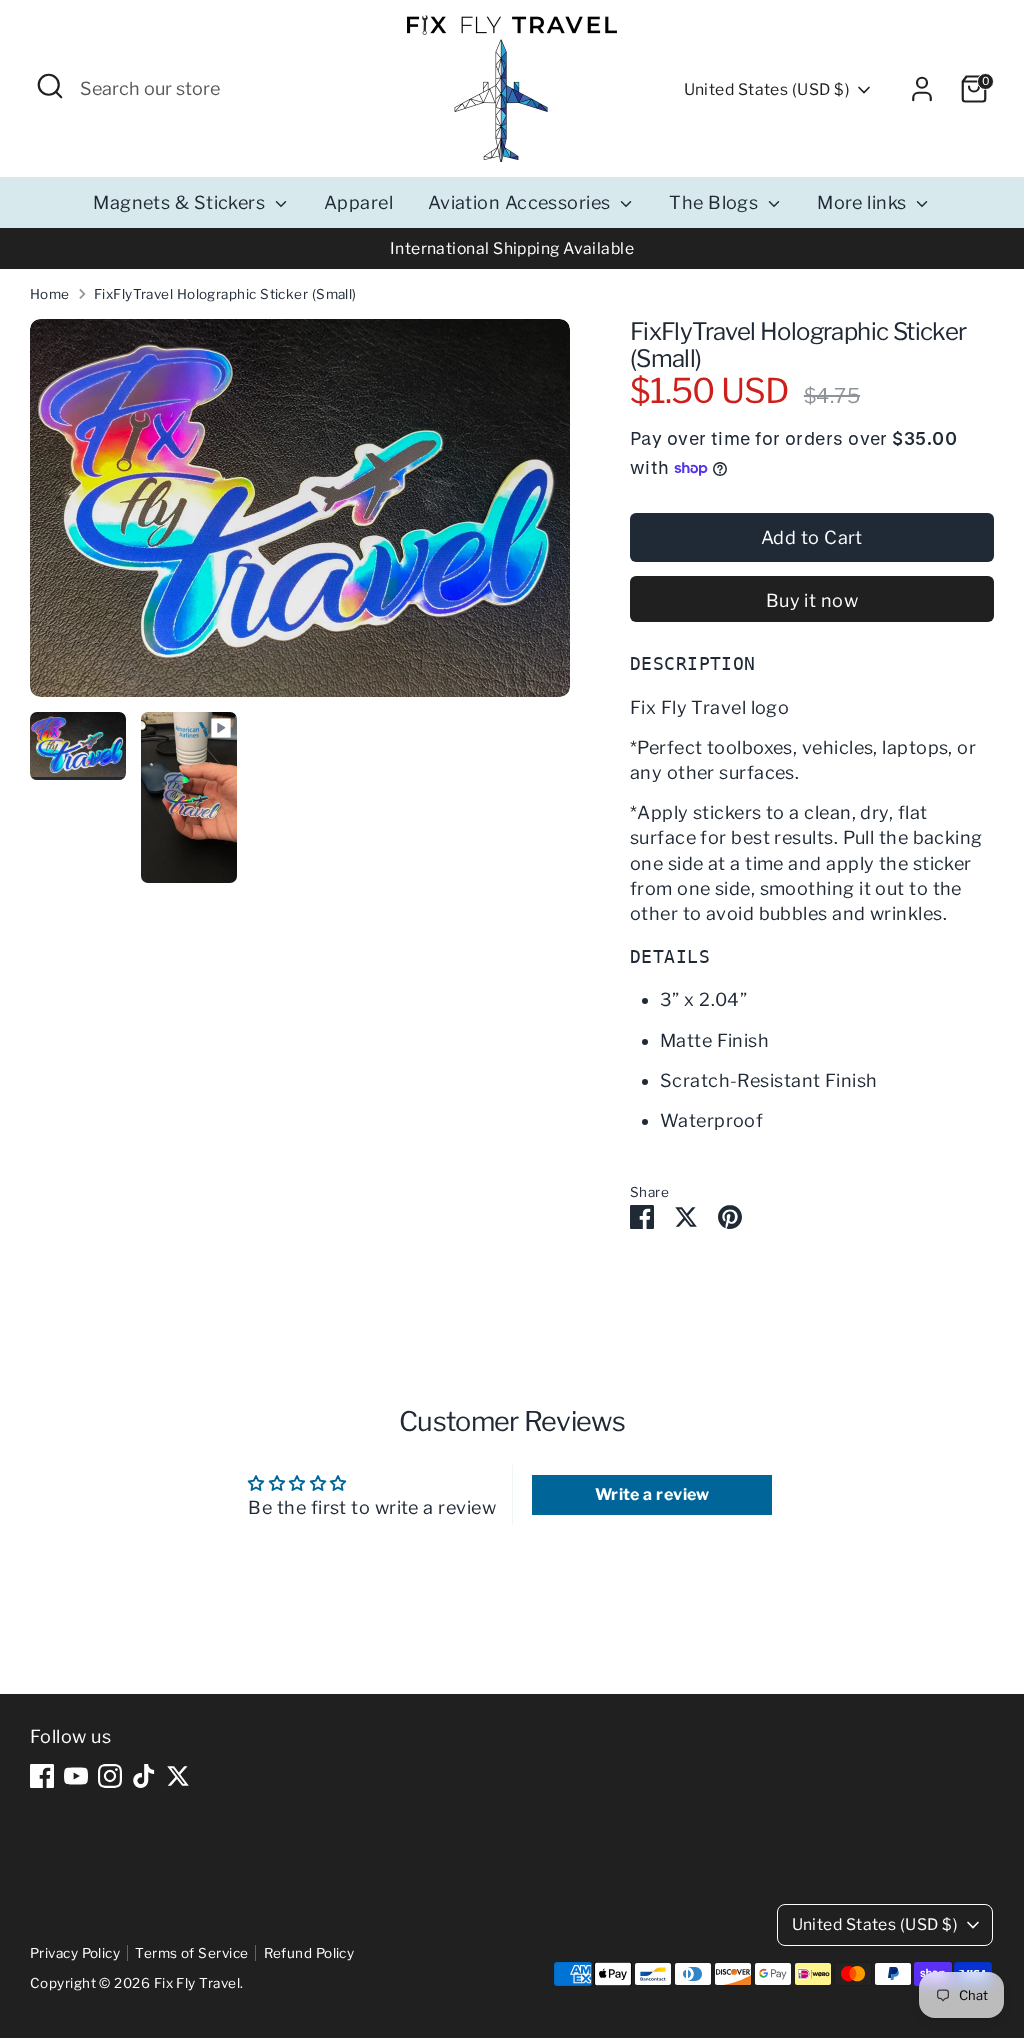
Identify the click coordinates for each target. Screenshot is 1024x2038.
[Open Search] (50, 86)
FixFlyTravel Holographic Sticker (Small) (225, 294)
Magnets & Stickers (181, 202)
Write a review (652, 1494)
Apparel (358, 202)
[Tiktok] (144, 1776)
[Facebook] (42, 1776)
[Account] (922, 89)
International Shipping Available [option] (512, 248)
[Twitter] (178, 1776)
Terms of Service (191, 1953)
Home (50, 294)
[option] (300, 515)
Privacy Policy (75, 1953)
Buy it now (812, 600)
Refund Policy (309, 1953)
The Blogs (716, 202)
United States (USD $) (767, 89)
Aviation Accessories (521, 202)
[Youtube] (76, 1776)
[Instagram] (110, 1776)
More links (864, 202)
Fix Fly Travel (197, 1983)
